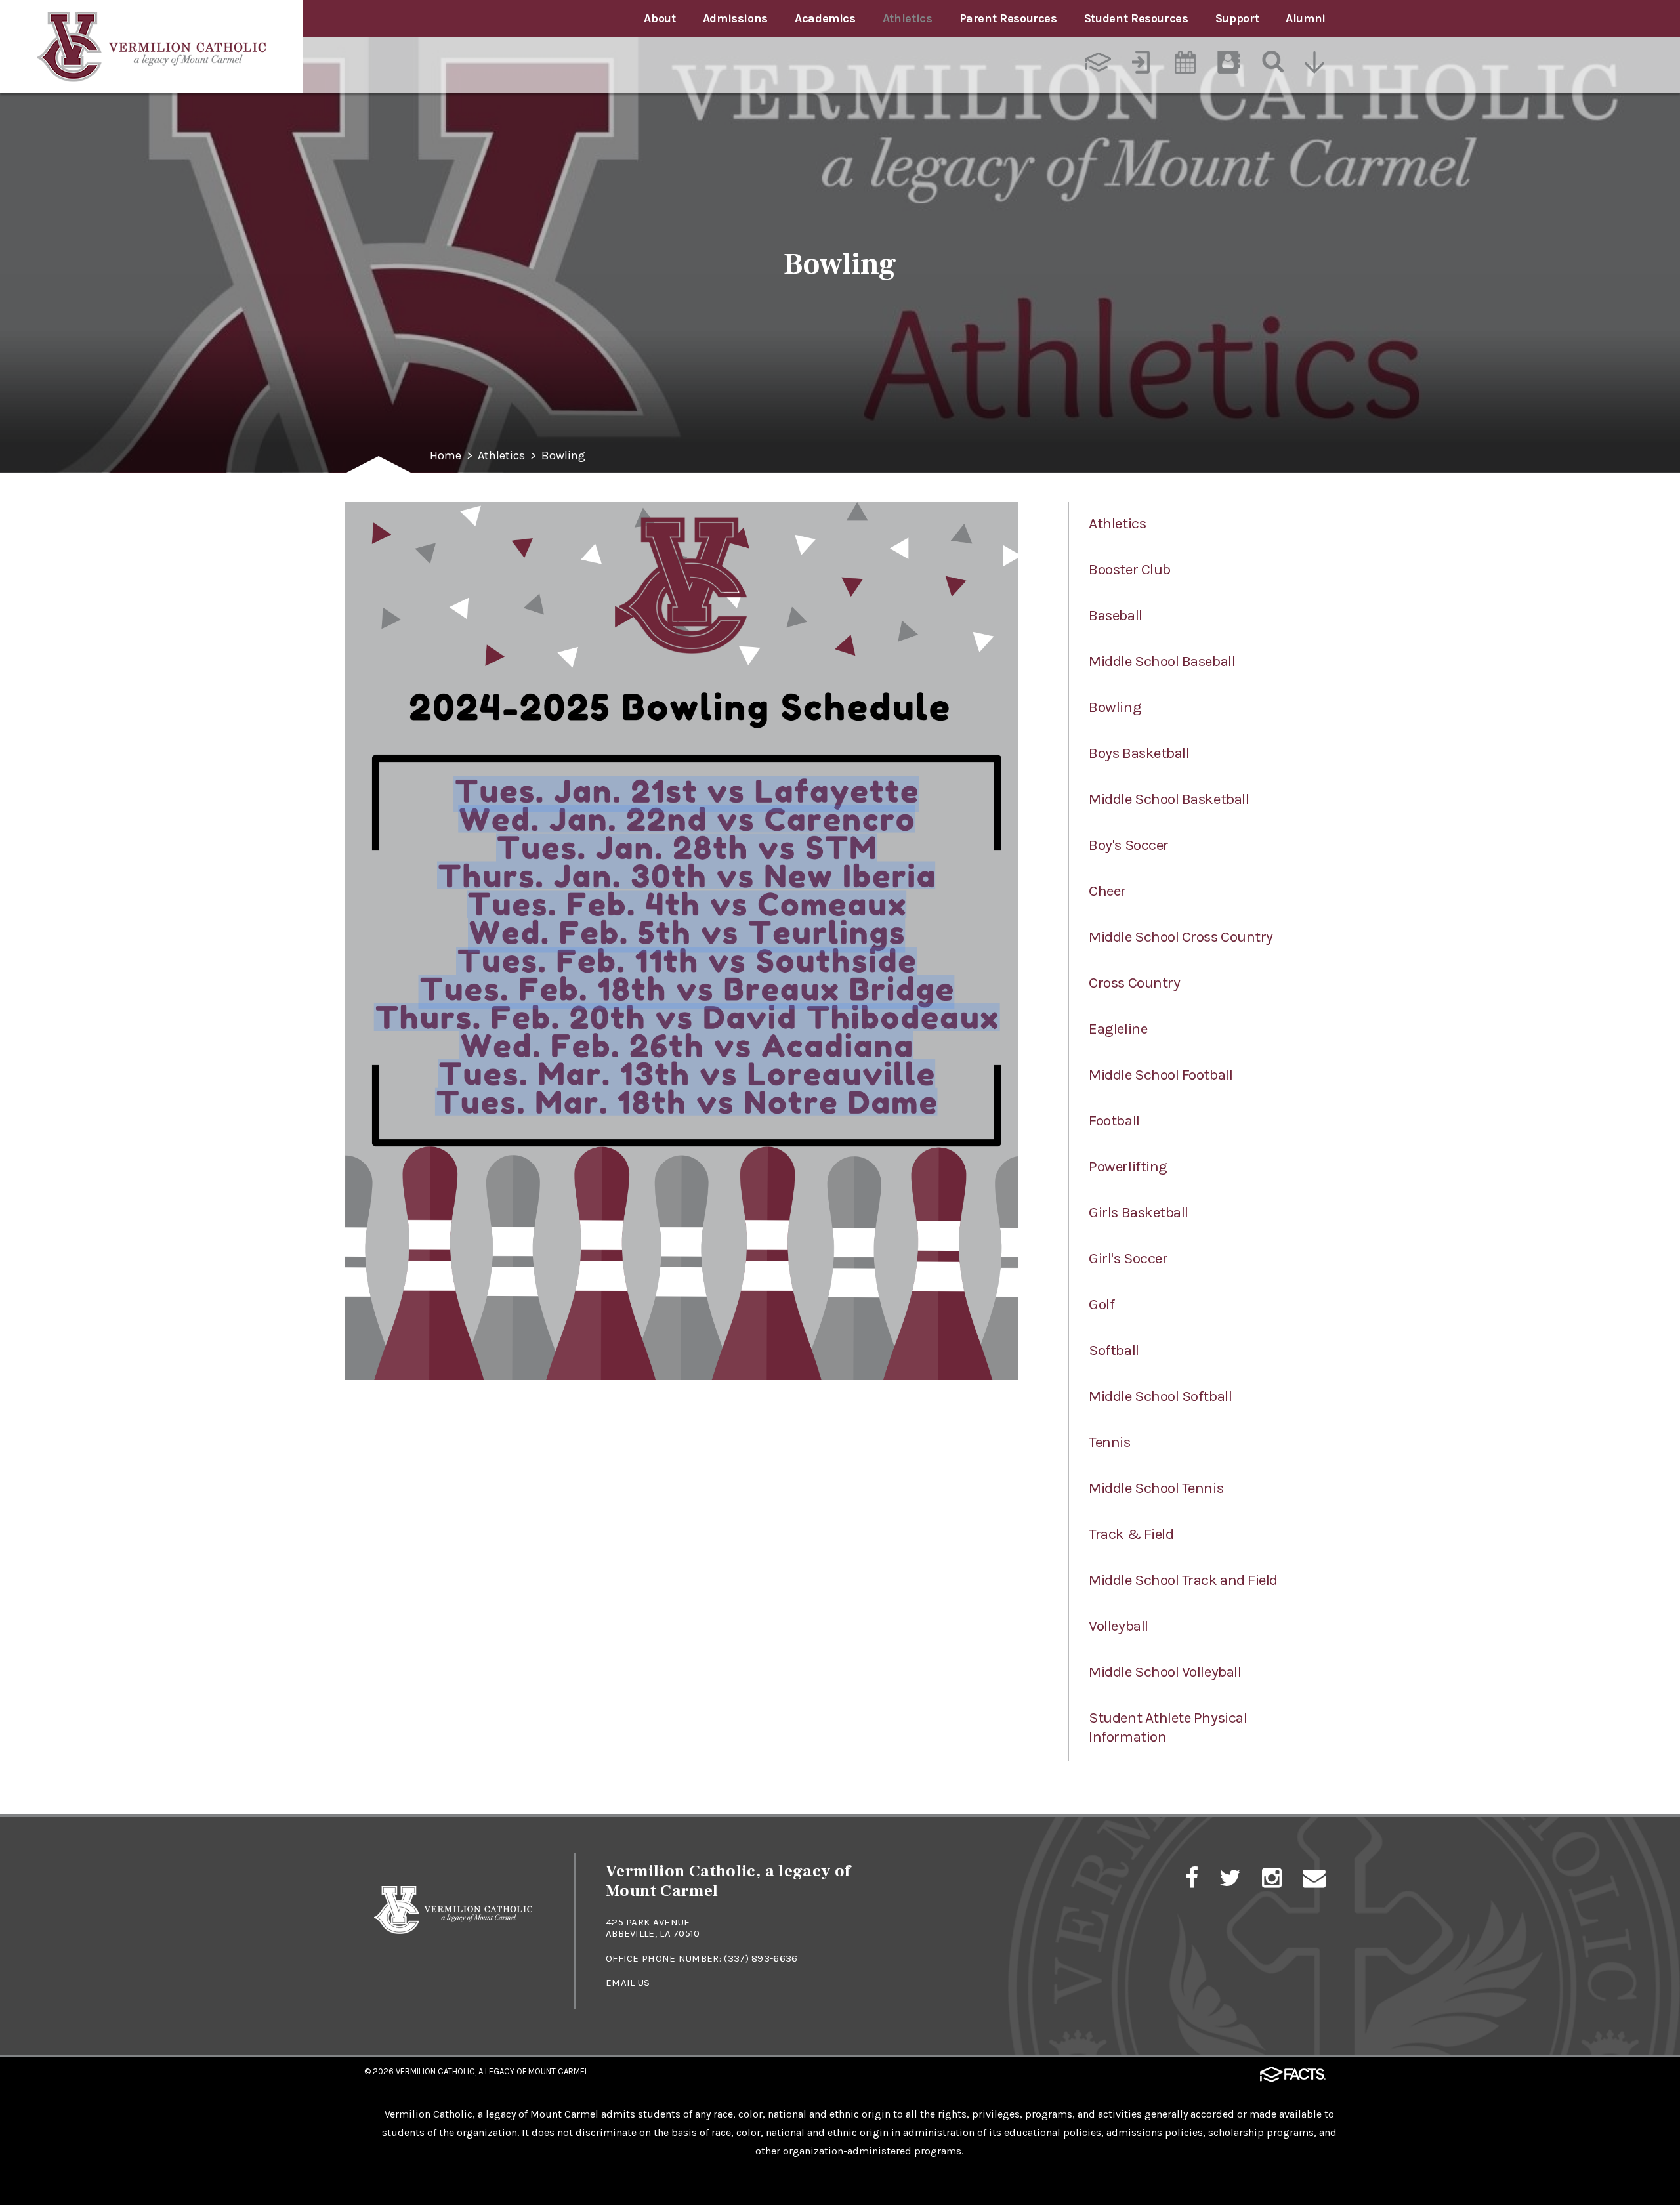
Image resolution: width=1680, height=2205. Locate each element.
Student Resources (1136, 18)
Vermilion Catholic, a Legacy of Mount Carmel (492, 2071)
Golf (1102, 1304)
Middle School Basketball (1169, 799)
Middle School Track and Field (1183, 1580)
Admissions (735, 18)
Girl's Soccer (1128, 1258)
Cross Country (1134, 983)
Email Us (628, 1983)
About (660, 18)
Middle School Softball (1160, 1396)
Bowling (563, 456)
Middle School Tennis (1156, 1488)
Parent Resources (1008, 18)
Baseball (1115, 615)
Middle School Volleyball (1165, 1672)
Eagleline (1118, 1029)
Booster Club (1129, 569)
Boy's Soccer (1128, 845)
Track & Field (1131, 1534)
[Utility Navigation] (1316, 64)
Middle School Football (1161, 1075)
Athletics (908, 18)
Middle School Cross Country (1181, 937)
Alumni (1306, 18)
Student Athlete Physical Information (1168, 1727)
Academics (825, 18)
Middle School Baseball (1162, 661)
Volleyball (1118, 1626)
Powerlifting (1128, 1166)
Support (1237, 18)
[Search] (1272, 64)
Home (446, 456)
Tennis (1109, 1442)
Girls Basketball (1139, 1212)
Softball (1114, 1350)
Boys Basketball (1139, 753)
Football (1114, 1121)
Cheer (1107, 891)
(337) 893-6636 (761, 1958)
